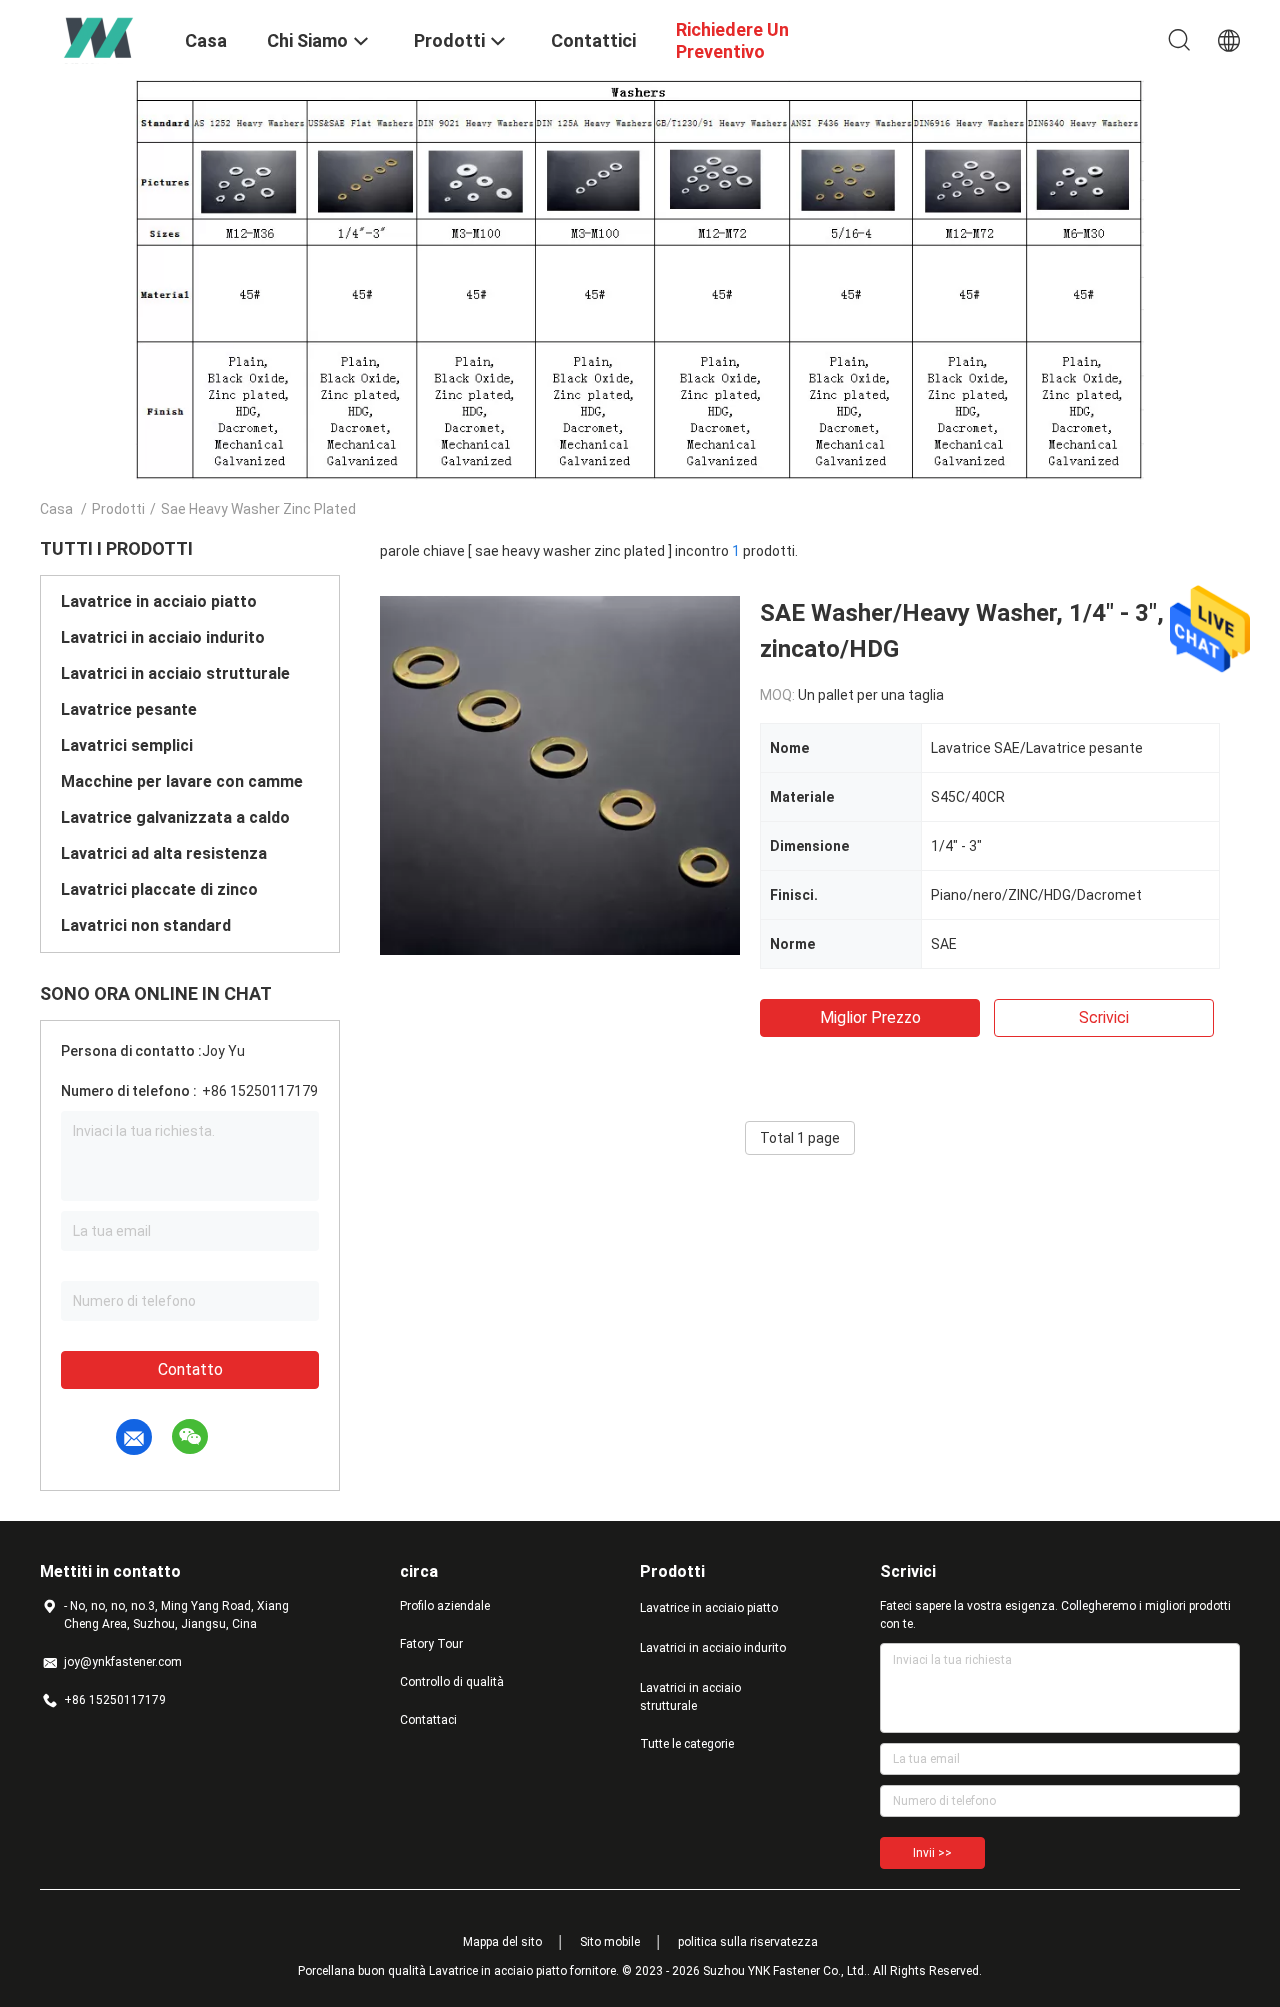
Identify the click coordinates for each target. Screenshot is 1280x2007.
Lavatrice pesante (129, 709)
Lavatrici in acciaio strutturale (175, 673)
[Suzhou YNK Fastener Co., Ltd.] (100, 38)
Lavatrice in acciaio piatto (159, 601)
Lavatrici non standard (146, 925)
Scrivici (1104, 1017)
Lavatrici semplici (127, 745)
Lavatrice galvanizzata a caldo (175, 817)
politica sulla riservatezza (748, 1942)
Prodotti (118, 509)
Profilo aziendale (445, 1606)
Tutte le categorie (687, 1744)
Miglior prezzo (870, 1017)
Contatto (190, 1369)
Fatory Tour (431, 1644)
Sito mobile (610, 1942)
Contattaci (428, 1720)
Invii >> (932, 1853)
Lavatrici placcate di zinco (159, 889)
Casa (56, 509)
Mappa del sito (502, 1942)
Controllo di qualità (452, 1682)
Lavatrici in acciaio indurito (163, 637)
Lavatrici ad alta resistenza (164, 853)
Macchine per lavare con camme (182, 781)
